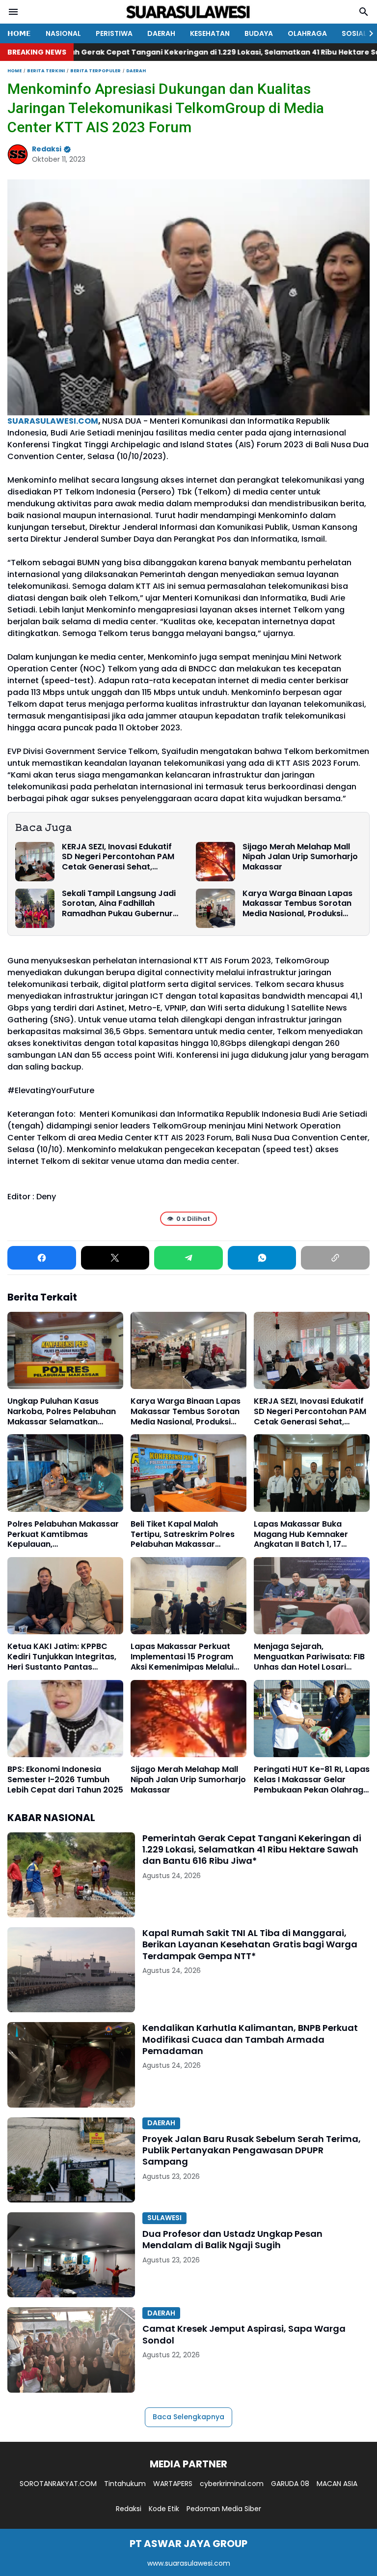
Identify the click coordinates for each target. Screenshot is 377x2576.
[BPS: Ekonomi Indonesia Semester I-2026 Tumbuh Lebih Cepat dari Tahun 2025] (65, 1719)
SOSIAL (354, 33)
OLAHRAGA (307, 33)
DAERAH (161, 33)
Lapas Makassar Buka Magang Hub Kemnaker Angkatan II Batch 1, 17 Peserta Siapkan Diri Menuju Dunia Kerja (310, 1534)
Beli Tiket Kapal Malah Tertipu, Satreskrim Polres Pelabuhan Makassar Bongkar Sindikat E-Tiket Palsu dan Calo (183, 1534)
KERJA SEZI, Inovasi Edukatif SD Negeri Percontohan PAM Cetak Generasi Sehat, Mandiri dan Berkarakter (118, 857)
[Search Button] (364, 12)
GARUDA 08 (290, 2484)
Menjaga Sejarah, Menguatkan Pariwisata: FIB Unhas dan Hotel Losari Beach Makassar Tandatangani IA (309, 1657)
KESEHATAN (210, 33)
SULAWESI (164, 2218)
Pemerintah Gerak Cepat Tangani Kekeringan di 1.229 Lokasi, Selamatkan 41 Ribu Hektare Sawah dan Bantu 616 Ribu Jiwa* (252, 1850)
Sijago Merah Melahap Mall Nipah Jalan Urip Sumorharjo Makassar (300, 857)
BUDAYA (259, 33)
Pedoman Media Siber (224, 2509)
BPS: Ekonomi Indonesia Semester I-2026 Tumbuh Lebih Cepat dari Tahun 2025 (65, 1780)
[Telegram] (188, 1258)
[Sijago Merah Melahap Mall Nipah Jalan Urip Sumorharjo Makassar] (215, 862)
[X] (115, 1258)
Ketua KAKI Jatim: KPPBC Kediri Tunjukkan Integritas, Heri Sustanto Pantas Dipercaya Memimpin (62, 1657)
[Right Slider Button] (367, 33)
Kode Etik (164, 2509)
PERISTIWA (114, 33)
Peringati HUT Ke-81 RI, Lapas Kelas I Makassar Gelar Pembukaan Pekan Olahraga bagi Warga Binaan (312, 1780)
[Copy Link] (335, 1258)
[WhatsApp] (262, 1258)
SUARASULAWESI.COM (53, 421)
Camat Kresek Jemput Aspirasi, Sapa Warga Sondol (244, 2334)
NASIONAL (63, 33)
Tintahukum (125, 2484)
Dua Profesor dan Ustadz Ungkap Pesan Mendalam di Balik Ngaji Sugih (232, 2240)
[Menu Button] (13, 12)
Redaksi (129, 2509)
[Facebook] (42, 1258)
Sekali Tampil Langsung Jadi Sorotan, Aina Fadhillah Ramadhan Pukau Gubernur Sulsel (119, 904)
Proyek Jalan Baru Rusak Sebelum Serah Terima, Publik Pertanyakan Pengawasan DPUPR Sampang (252, 2150)
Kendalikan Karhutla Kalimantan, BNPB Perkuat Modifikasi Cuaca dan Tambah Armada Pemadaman (250, 2039)
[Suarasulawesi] (188, 12)
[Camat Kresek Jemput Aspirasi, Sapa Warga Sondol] (71, 2350)
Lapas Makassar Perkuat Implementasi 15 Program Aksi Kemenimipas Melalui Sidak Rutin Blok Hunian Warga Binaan (182, 1657)
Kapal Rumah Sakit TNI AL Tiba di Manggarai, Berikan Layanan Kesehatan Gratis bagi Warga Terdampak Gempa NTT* (250, 1944)
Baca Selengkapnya (188, 2417)
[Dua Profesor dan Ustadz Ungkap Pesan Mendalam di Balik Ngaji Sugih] (71, 2255)
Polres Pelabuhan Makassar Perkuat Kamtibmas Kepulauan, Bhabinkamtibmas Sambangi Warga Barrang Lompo (63, 1534)
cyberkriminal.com (232, 2484)
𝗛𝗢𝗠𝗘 (19, 33)
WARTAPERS (173, 2484)
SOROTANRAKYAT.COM (58, 2484)
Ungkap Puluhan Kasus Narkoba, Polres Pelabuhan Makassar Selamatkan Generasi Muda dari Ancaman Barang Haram (62, 1412)
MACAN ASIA (337, 2484)
